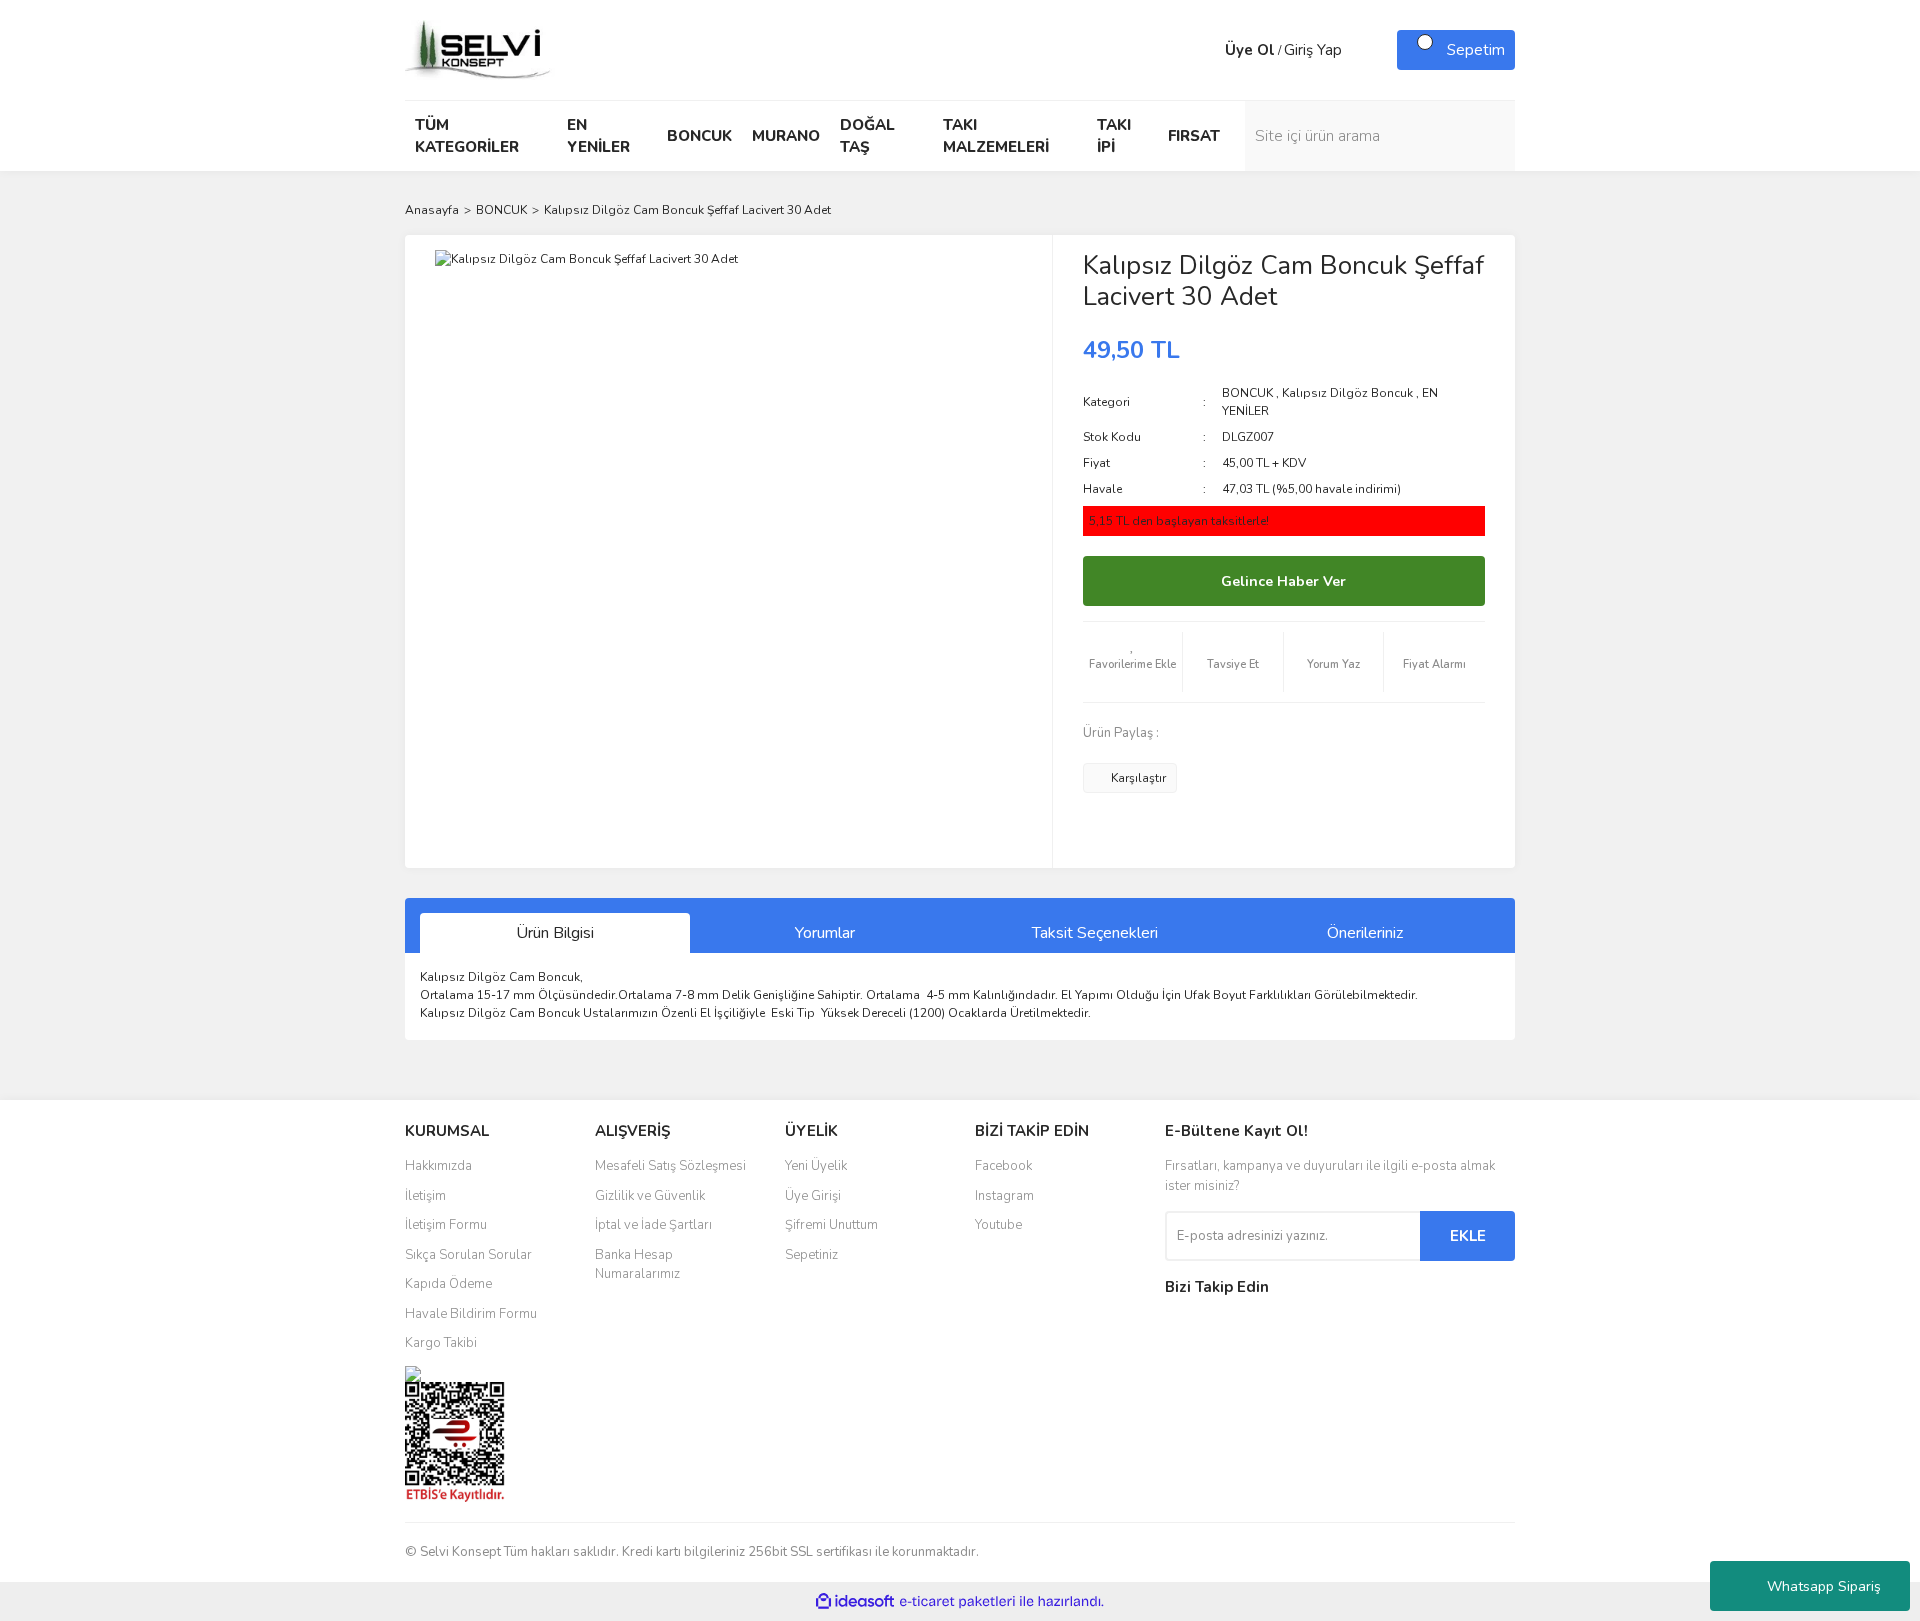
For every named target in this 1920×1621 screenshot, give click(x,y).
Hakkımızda (438, 1166)
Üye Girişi (813, 1196)
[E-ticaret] (957, 1602)
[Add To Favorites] (1133, 662)
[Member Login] (1205, 50)
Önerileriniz (1365, 933)
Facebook (1003, 1166)
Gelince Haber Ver (1283, 581)
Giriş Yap (1313, 50)
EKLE (1468, 1236)
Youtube (998, 1225)
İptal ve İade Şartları (653, 1225)
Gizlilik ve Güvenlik (650, 1196)
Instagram (1004, 1196)
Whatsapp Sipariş (1824, 1586)
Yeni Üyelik (816, 1166)
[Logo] (480, 49)
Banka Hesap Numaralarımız (637, 1265)
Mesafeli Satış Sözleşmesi (670, 1166)
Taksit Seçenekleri (1095, 933)
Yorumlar (825, 933)
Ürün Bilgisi (555, 933)
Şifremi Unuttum (831, 1225)
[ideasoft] (855, 1602)
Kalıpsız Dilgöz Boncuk (1347, 393)
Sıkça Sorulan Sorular (468, 1255)
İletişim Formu (446, 1225)
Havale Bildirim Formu (471, 1314)
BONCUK (1247, 393)
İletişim (425, 1196)
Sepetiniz (811, 1255)
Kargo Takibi (441, 1343)
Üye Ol (1250, 50)
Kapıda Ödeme (448, 1284)
